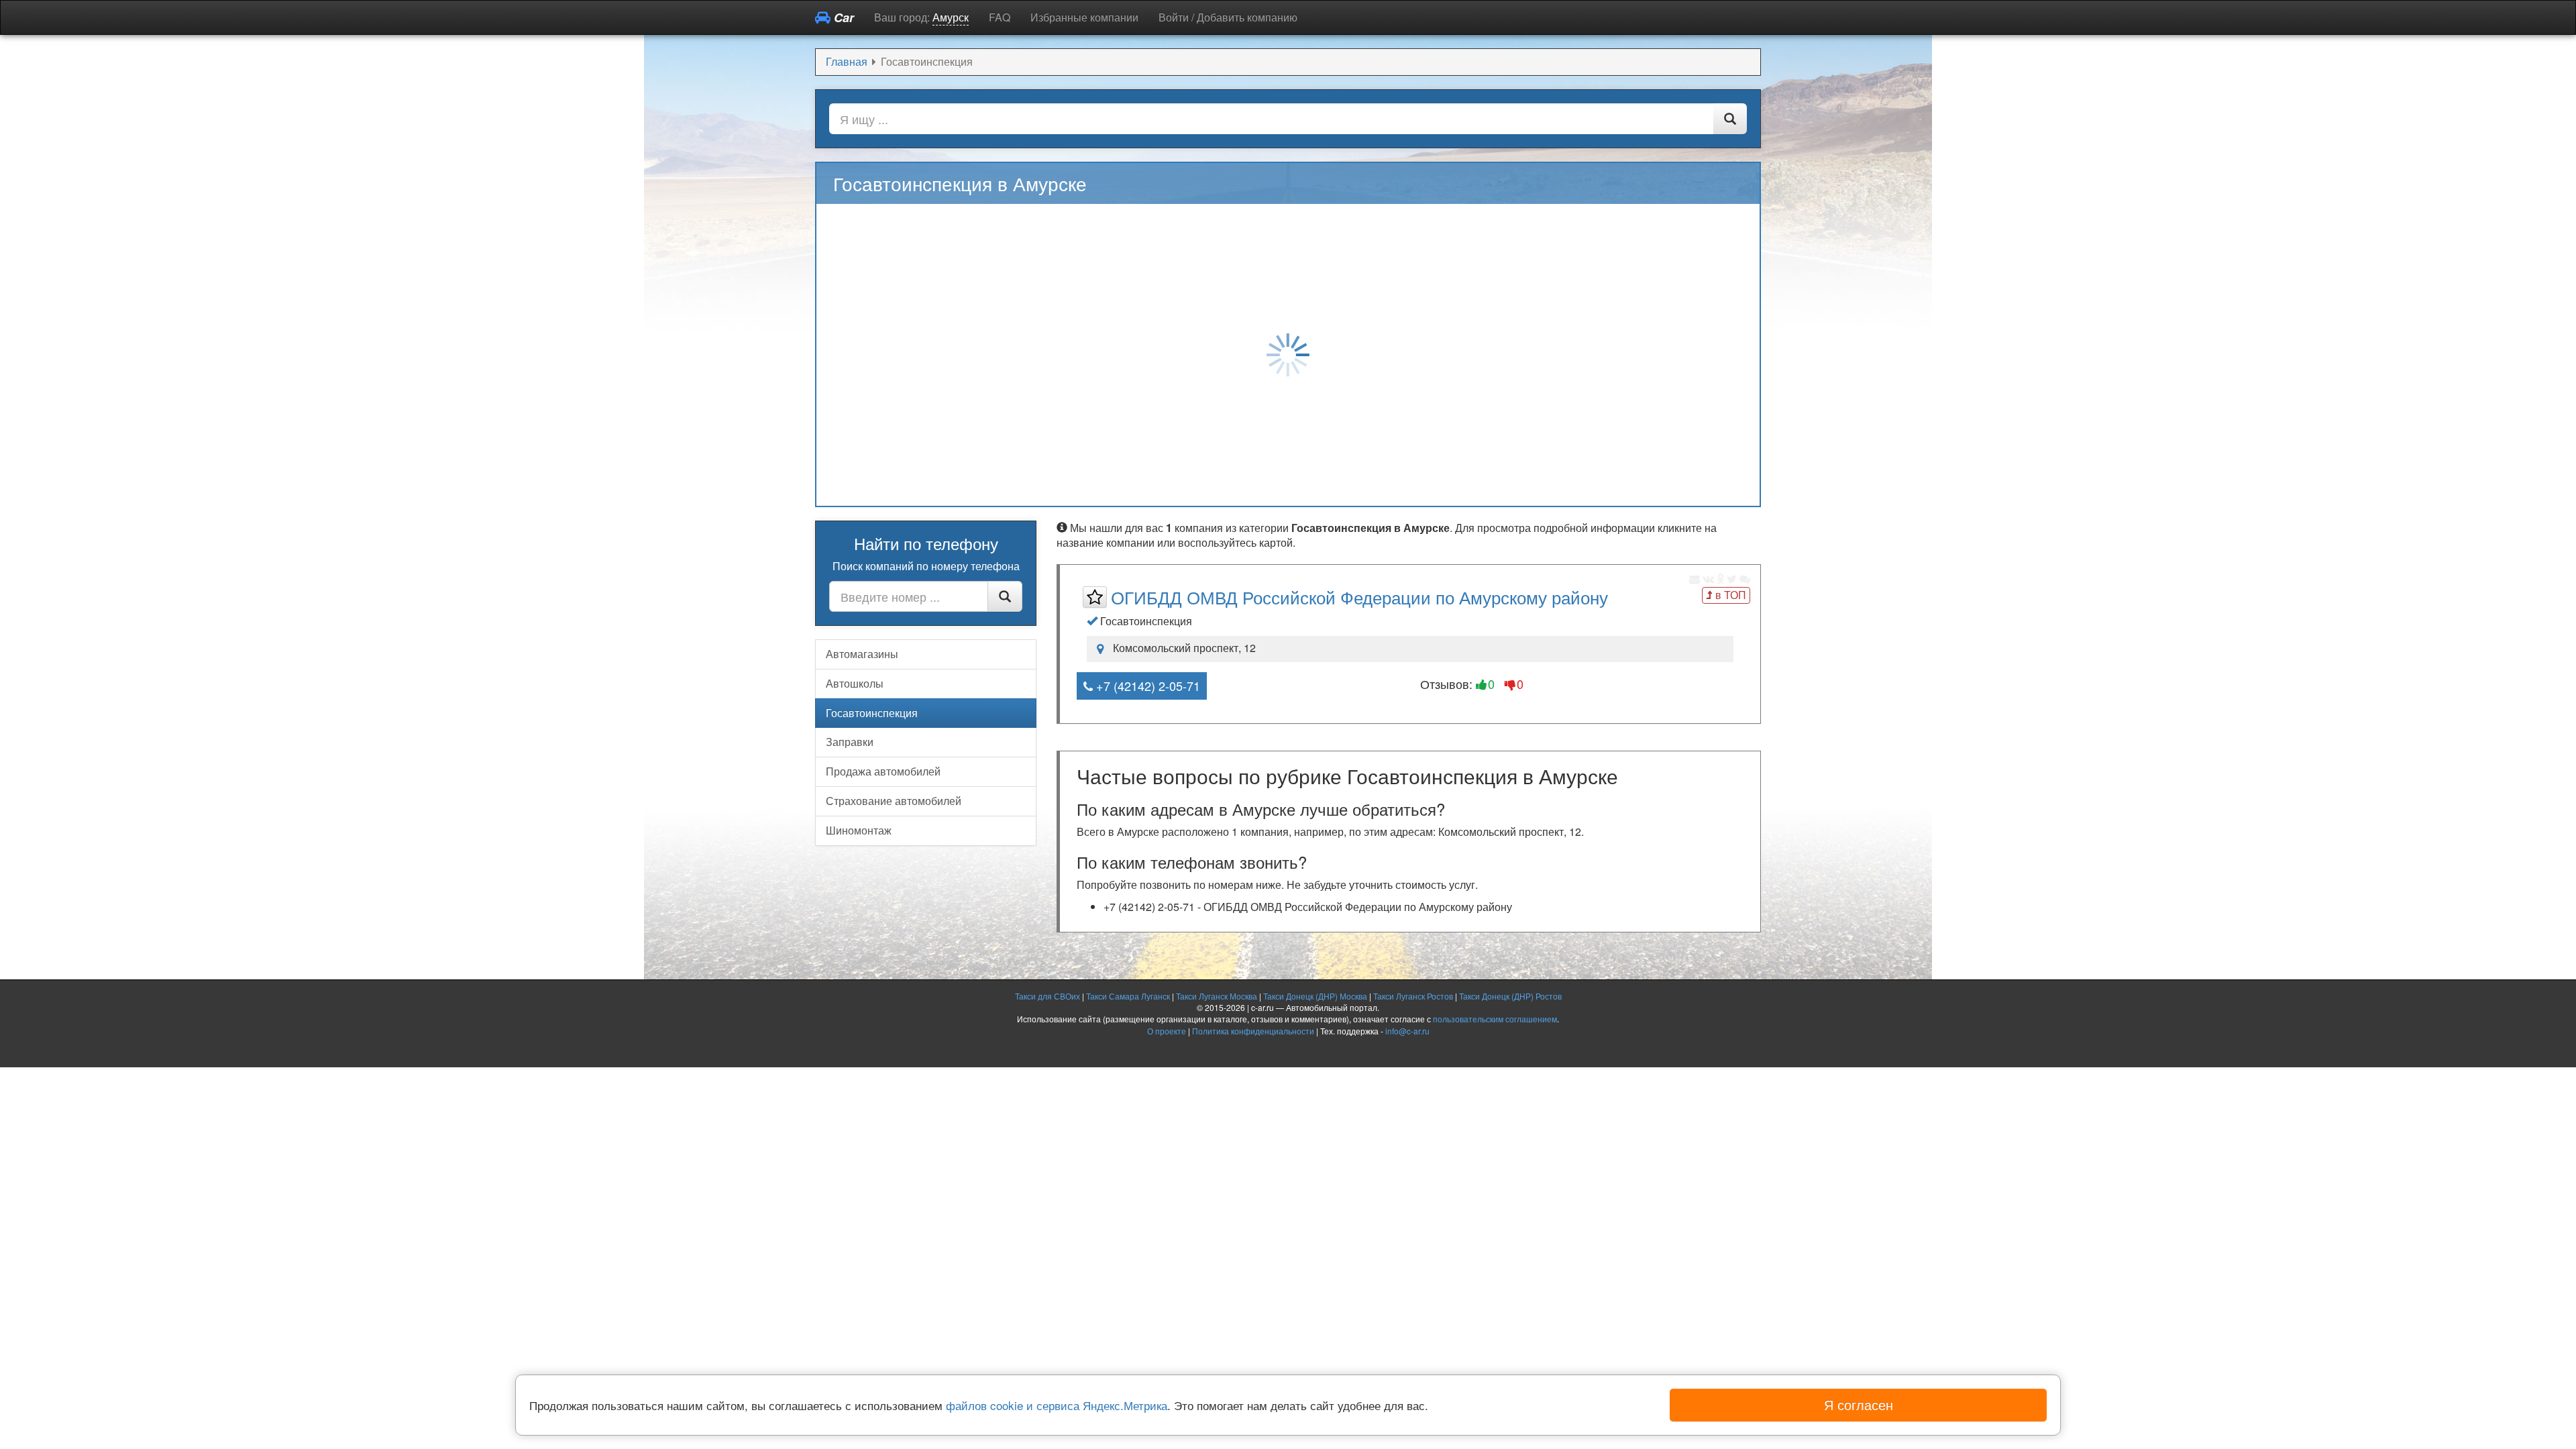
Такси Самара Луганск (1128, 996)
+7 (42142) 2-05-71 (1146, 686)
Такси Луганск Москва (1217, 996)
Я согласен (1859, 1404)
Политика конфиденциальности (1253, 1031)
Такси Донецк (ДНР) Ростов (1510, 996)
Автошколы (855, 683)
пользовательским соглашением (1495, 1019)
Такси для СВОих (1048, 996)
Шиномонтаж (859, 830)
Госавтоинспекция (872, 713)
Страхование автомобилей (894, 801)
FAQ (1000, 17)
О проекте (1167, 1031)
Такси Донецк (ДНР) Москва (1315, 996)
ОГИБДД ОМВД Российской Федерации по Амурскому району (1359, 597)
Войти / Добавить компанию (1228, 17)
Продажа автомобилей (883, 771)
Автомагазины (862, 654)
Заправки (850, 742)
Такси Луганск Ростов (1413, 996)
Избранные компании (1084, 17)
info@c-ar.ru (1407, 1031)
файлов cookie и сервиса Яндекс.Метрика (1057, 1405)
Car (842, 17)
